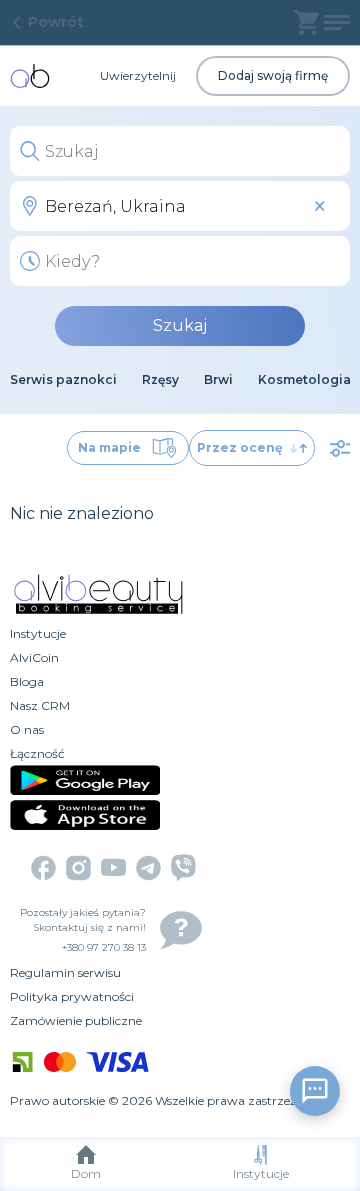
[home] (30, 76)
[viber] (183, 867)
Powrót (56, 22)
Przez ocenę (240, 447)
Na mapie (109, 447)
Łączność (37, 753)
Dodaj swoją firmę (273, 75)
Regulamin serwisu (65, 972)
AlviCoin (34, 657)
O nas (27, 729)
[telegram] (148, 868)
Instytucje (261, 1173)
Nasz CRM (40, 705)
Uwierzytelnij (138, 75)
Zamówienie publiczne (76, 1020)
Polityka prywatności (72, 996)
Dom (86, 1173)
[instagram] (78, 868)
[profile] (337, 22)
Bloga (27, 681)
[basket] (306, 22)
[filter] (340, 448)
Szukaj (180, 325)
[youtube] (113, 867)
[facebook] (43, 868)
